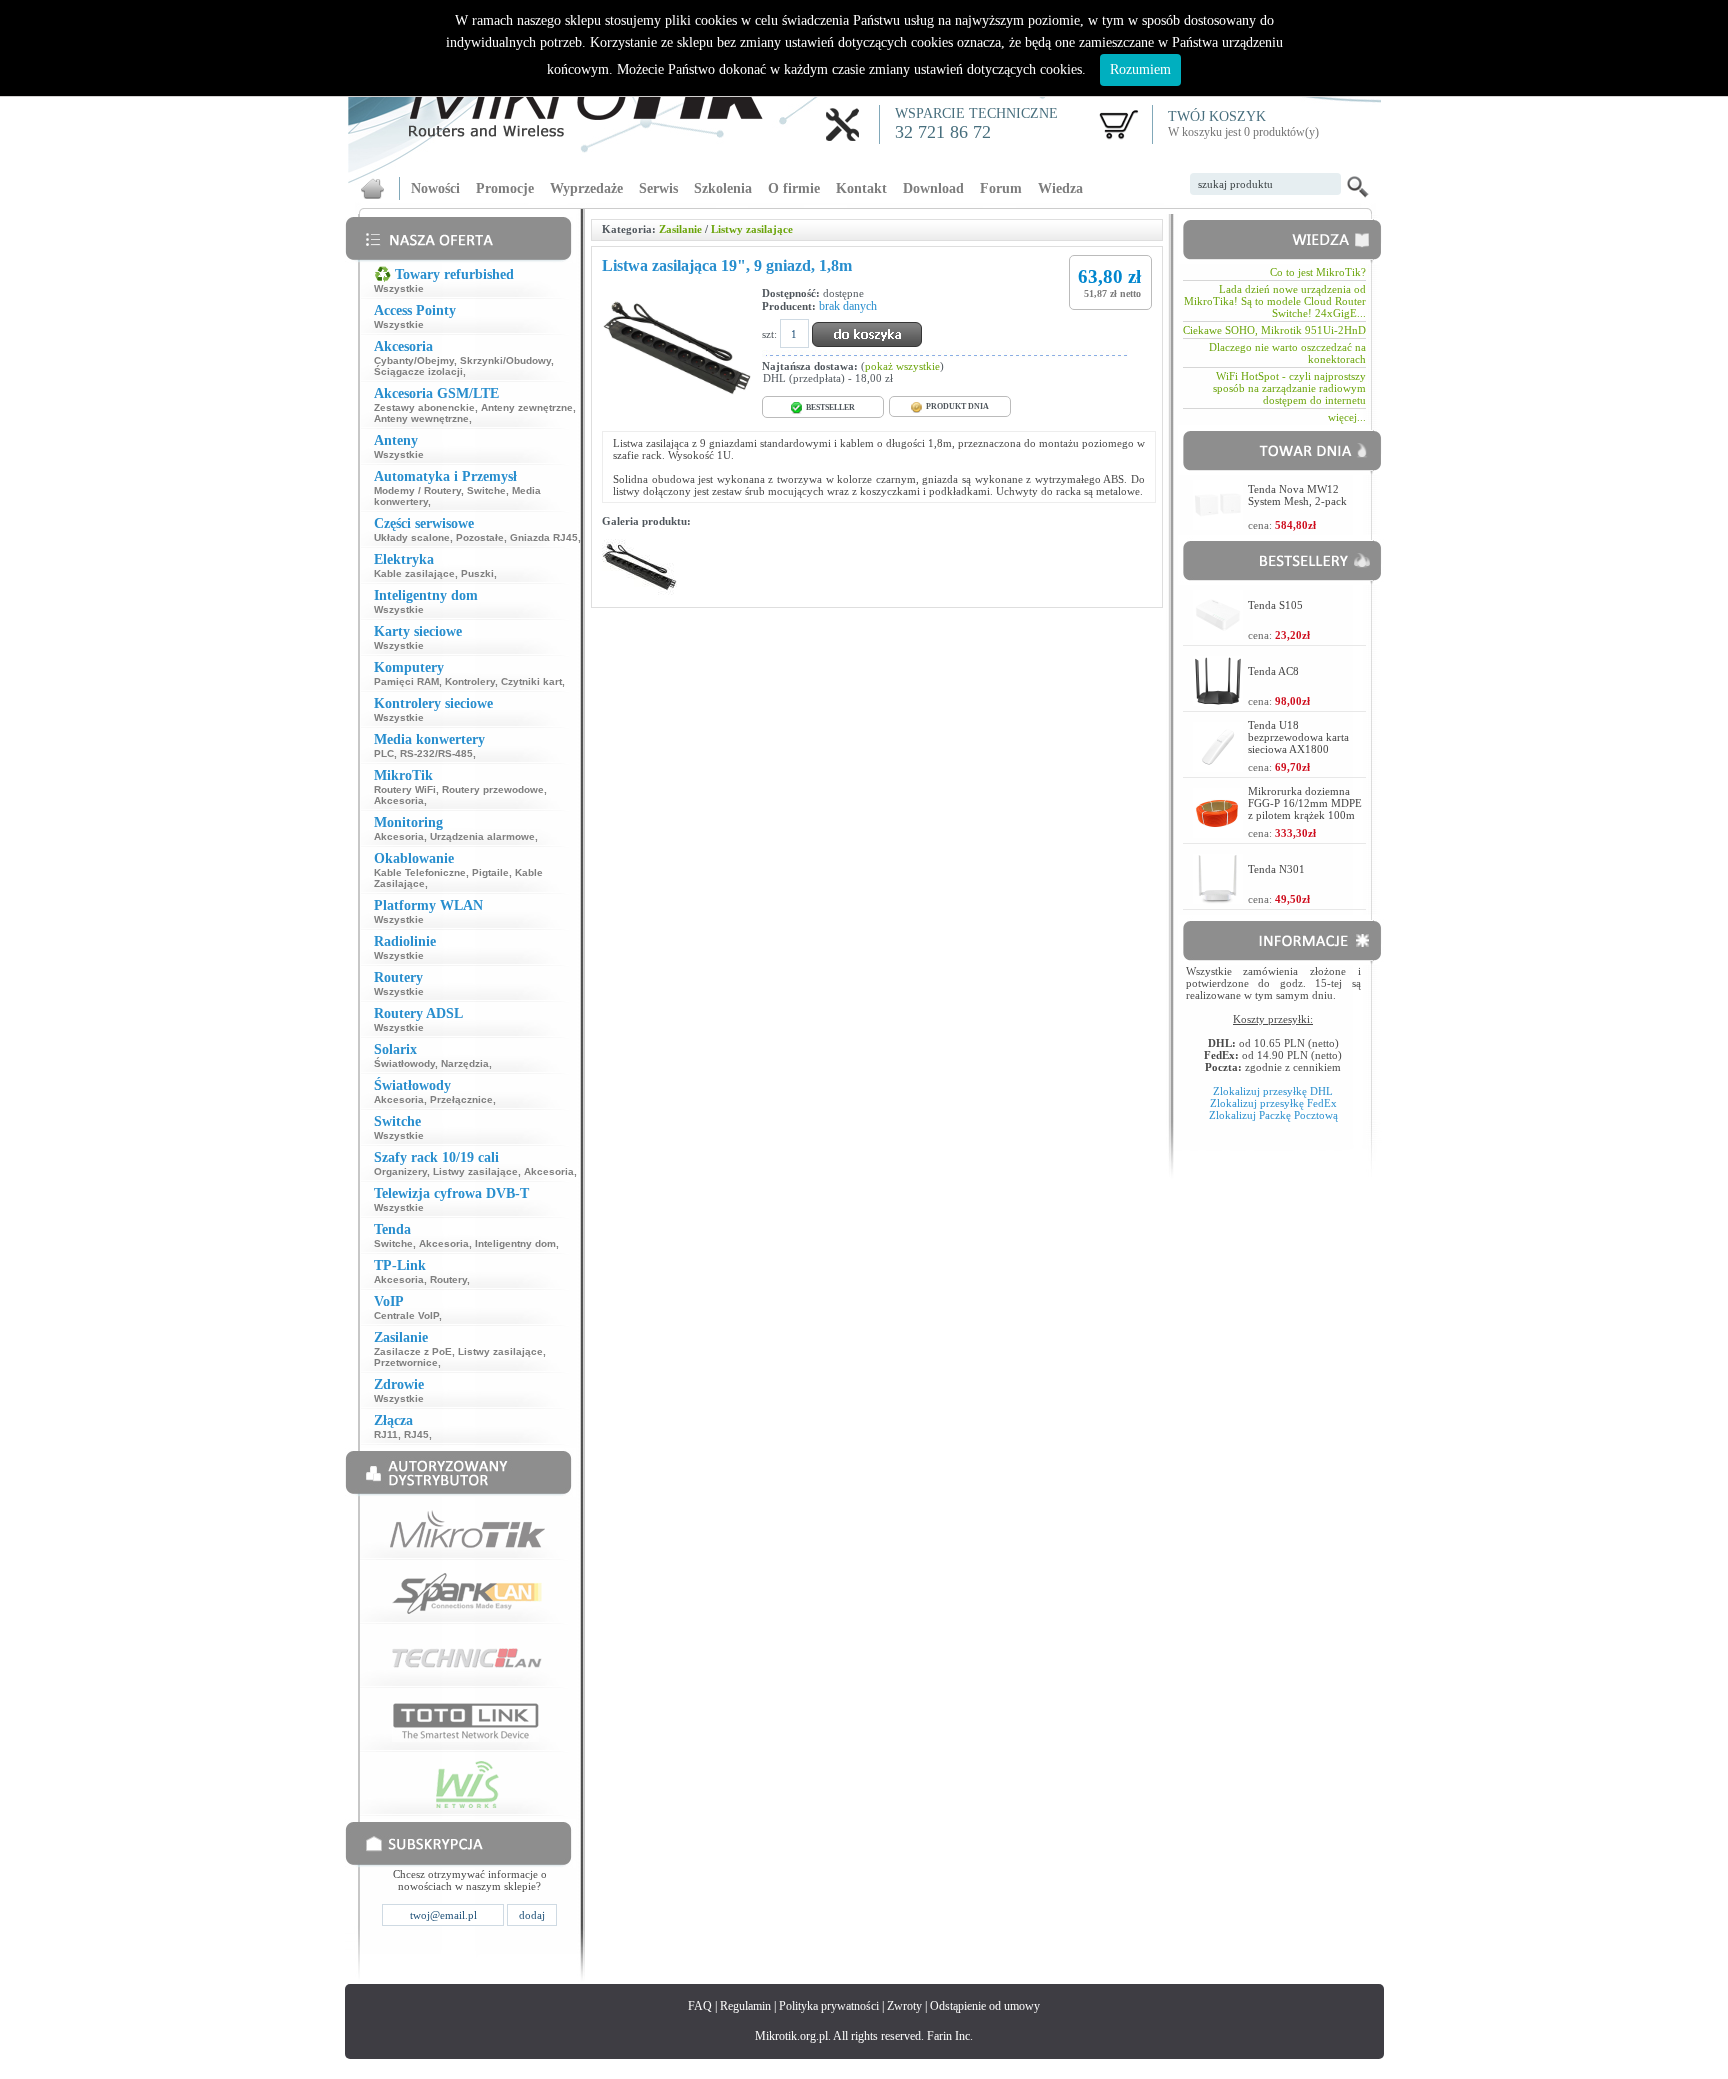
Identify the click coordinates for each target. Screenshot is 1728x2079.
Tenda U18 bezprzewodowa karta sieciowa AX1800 (1298, 737)
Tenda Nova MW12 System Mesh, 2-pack (1297, 495)
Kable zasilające (414, 573)
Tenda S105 (1275, 605)
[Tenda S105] (1218, 634)
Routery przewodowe (493, 789)
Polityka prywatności (829, 2006)
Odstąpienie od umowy (985, 2006)
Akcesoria (399, 800)
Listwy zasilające (475, 1171)
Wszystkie (399, 288)
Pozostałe (480, 537)
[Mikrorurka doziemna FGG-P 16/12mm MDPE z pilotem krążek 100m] (1218, 832)
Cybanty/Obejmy (414, 360)
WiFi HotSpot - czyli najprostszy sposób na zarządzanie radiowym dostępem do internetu (1289, 388)
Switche (486, 490)
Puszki (477, 573)
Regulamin (745, 2006)
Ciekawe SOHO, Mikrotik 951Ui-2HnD (1274, 330)
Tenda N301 (1276, 869)
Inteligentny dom (515, 1243)
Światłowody (404, 1063)
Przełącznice (461, 1099)
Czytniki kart (531, 681)
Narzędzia (465, 1063)
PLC (384, 753)
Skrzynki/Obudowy (505, 360)
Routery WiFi (405, 789)
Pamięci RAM (406, 681)
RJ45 (416, 1434)
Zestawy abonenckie (424, 407)
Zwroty (904, 2006)
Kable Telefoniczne (420, 872)
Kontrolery (470, 681)
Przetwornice (406, 1362)
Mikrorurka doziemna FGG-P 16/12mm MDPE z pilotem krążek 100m (1305, 803)
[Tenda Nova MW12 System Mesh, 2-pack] (1218, 524)
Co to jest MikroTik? (1318, 272)
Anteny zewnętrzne (527, 407)
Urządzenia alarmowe (482, 836)
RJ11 (386, 1434)
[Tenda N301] (1218, 898)
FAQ (700, 2006)
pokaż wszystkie (902, 366)
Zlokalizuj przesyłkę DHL (1273, 1091)
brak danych (848, 306)
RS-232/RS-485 (436, 753)
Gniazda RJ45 (544, 537)
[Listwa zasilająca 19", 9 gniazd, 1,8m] (639, 591)
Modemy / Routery (417, 490)
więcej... (1347, 417)
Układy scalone (412, 537)
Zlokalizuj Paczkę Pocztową (1273, 1115)
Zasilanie (680, 229)
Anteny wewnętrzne (421, 418)
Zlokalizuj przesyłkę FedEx (1273, 1103)
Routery (448, 1279)
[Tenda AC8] (1218, 700)
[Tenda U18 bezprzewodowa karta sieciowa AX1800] (1218, 766)
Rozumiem (1140, 69)
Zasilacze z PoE (413, 1351)
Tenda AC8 (1273, 671)
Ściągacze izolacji (418, 371)
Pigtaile (490, 872)
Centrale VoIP (406, 1315)
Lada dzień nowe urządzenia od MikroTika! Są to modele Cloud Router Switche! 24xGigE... (1275, 301)
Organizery (400, 1171)
